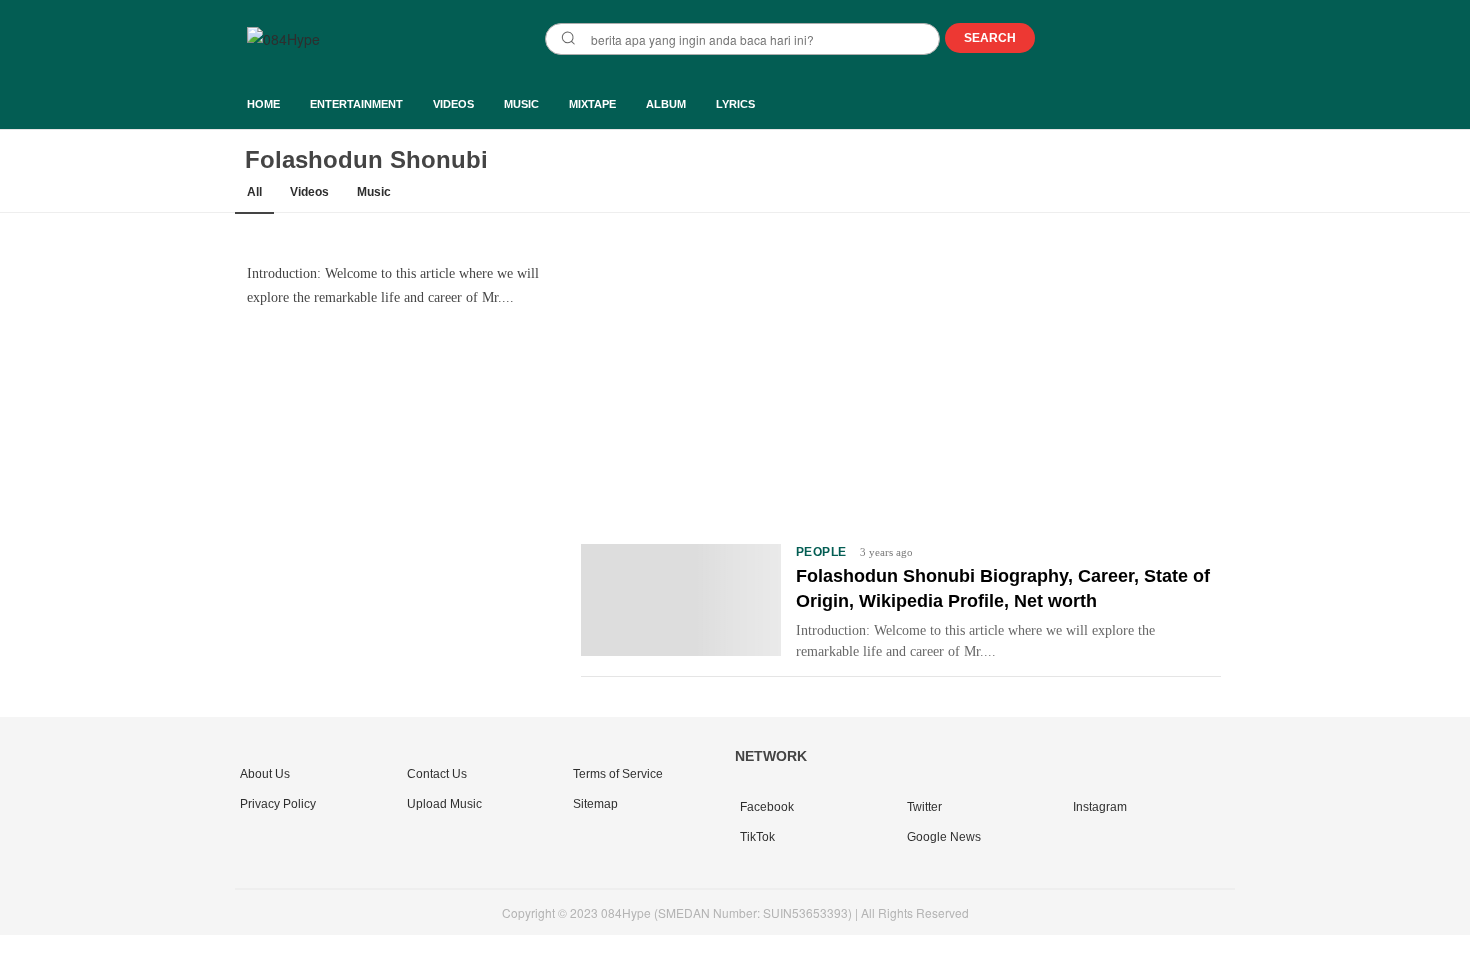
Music (374, 192)
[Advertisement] (901, 376)
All (254, 192)
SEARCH (990, 38)
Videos (309, 192)
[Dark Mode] (1222, 39)
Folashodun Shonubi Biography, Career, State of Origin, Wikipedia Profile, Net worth (1003, 588)
